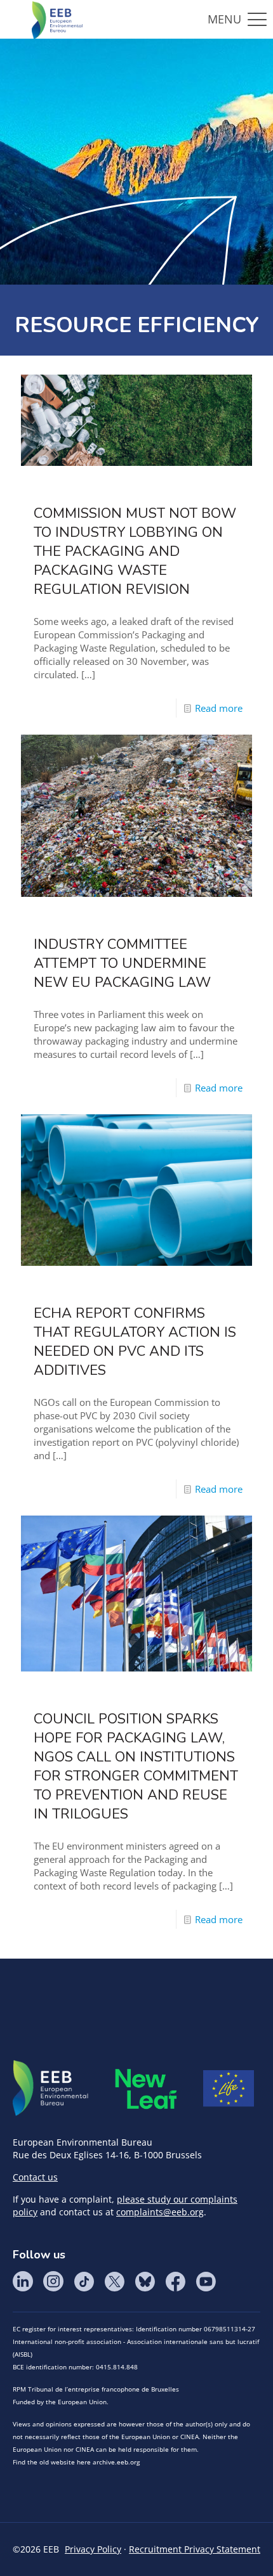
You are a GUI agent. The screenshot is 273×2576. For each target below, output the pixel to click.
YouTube (206, 2281)
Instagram (53, 2281)
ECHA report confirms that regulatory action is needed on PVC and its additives (135, 1342)
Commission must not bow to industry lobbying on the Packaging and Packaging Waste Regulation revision (135, 551)
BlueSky (145, 2281)
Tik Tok (84, 2281)
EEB (51, 2089)
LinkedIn (23, 2281)
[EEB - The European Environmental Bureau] (57, 19)
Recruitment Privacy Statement (195, 2549)
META (146, 2089)
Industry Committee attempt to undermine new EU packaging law (122, 963)
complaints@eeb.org (160, 2212)
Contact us (35, 2177)
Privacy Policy (93, 2549)
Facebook (175, 2281)
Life (229, 2089)
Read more (219, 708)
